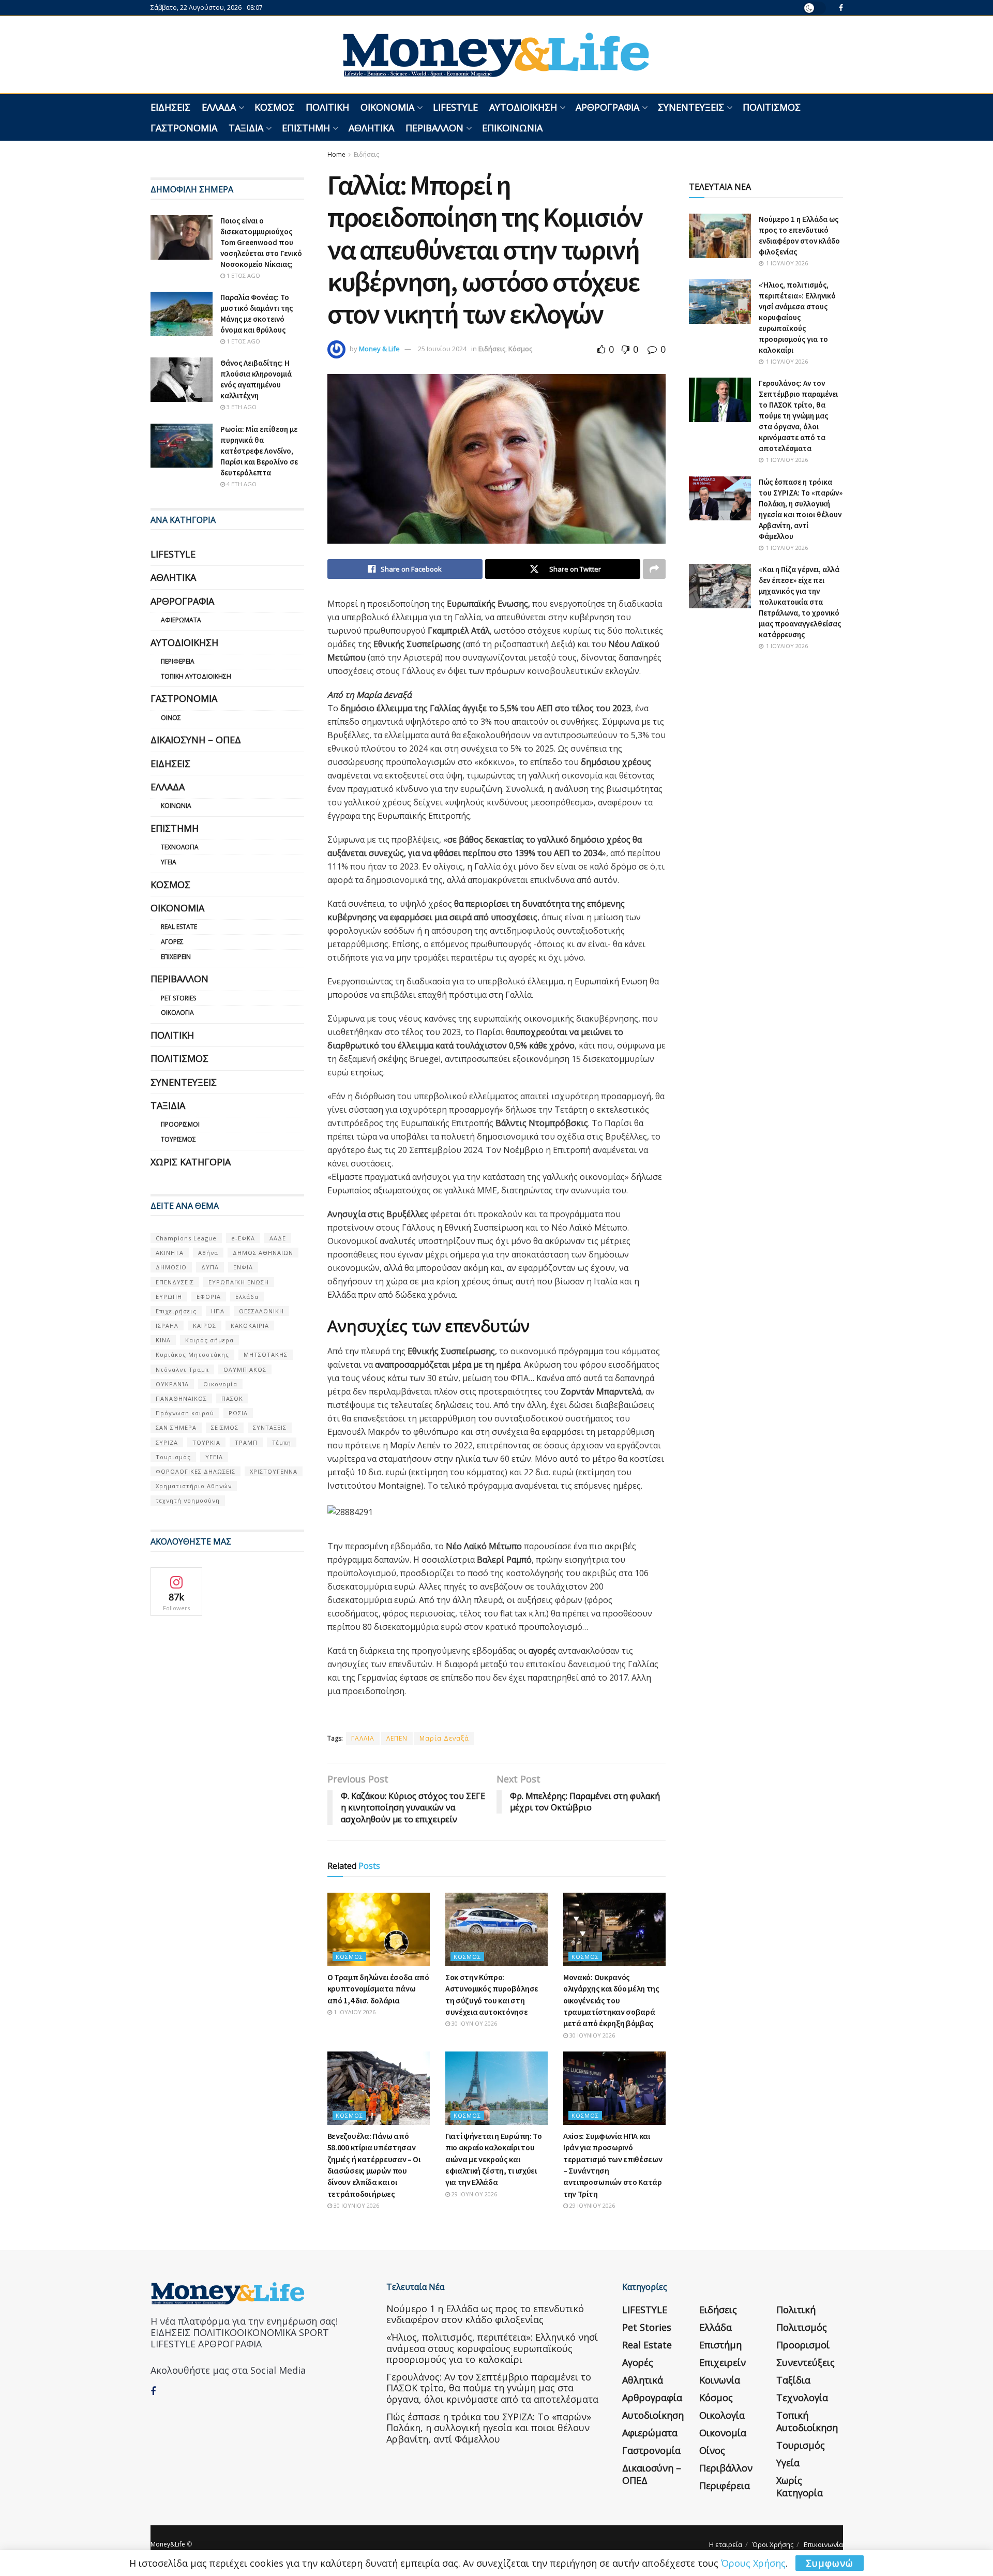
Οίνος (171, 718)
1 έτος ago (243, 275)
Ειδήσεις (170, 107)
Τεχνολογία (180, 847)
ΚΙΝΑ (163, 1340)
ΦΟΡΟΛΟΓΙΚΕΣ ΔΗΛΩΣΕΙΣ (195, 1471)
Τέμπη (282, 1442)
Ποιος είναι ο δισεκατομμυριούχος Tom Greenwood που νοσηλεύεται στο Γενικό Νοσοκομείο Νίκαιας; (261, 242)
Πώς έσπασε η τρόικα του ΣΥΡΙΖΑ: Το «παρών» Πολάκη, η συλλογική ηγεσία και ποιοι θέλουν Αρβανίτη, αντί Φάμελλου (489, 2428)
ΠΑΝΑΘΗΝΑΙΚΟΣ (181, 1398)
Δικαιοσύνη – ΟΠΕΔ (196, 740)
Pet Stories (178, 998)
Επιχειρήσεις (176, 1311)
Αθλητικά (371, 128)
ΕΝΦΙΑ (243, 1267)
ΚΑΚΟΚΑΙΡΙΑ (250, 1326)
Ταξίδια (246, 128)
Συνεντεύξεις (691, 107)
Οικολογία (177, 1013)
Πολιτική (327, 107)
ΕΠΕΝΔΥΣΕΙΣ (175, 1282)
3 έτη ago (241, 407)
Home (336, 154)
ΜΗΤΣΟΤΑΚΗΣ (266, 1354)
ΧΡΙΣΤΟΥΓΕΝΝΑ (274, 1471)
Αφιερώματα (181, 620)
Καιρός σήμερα (209, 1340)
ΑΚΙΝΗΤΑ (170, 1253)
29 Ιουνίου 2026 (473, 2194)
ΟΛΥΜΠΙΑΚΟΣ (245, 1369)
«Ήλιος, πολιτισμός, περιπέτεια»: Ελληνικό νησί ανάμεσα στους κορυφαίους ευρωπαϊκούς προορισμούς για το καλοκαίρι (797, 317)
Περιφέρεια (178, 661)
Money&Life (168, 2544)
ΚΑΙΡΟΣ (205, 1326)
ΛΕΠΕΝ (397, 1738)
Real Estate (179, 927)
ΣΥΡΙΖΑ (167, 1442)
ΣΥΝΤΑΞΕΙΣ (270, 1427)
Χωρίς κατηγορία (191, 1162)
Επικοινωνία (512, 128)
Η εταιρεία (726, 2544)
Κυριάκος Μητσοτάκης (192, 1354)
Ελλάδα (219, 107)
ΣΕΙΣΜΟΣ (225, 1427)
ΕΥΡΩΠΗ (169, 1297)
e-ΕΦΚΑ (243, 1238)
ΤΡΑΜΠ (246, 1442)
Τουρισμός (178, 1139)
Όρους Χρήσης (753, 2563)
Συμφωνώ (830, 2563)
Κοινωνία (176, 806)
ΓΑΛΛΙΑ (363, 1738)
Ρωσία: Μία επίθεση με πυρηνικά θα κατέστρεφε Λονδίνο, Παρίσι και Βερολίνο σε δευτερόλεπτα (259, 451)
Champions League (186, 1238)
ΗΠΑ (218, 1311)
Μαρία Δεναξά (444, 1738)
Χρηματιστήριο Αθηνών (194, 1486)
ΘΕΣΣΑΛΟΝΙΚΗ (261, 1311)
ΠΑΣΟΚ (232, 1398)
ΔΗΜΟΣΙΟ (171, 1267)
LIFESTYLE (455, 107)
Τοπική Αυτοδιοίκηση (196, 676)
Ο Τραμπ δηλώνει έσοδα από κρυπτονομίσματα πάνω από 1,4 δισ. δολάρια (378, 1989)
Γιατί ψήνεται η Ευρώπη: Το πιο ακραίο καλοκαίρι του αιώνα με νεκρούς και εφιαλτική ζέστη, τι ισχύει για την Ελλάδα (494, 2159)
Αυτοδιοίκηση (523, 107)
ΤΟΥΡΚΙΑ (206, 1442)
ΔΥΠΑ (210, 1267)
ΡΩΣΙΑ (238, 1413)
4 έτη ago (241, 484)
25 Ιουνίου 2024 (442, 349)
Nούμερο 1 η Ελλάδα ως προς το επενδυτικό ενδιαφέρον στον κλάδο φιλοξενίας (485, 2314)
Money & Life (379, 349)
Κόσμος (274, 107)
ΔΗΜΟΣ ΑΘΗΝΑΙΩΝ (263, 1253)
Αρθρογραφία (607, 107)
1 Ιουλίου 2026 (354, 2012)
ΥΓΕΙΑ (214, 1457)
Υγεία (169, 862)
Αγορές (172, 942)
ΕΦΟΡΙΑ (209, 1297)
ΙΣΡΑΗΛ (167, 1326)
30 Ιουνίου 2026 (473, 2023)
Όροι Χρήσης (773, 2544)
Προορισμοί (180, 1124)
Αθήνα (208, 1253)
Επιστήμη (306, 128)
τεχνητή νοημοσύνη (188, 1500)
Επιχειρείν (176, 957)
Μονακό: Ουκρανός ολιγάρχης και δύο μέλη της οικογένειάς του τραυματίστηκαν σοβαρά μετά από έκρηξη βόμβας (611, 2000)
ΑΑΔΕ (278, 1238)
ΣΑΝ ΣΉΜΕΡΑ (176, 1427)
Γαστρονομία (184, 128)
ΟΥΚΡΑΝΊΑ (172, 1384)
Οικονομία (387, 107)
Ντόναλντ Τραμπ (182, 1369)
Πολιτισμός (772, 107)
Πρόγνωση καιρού (185, 1413)
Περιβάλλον (434, 128)
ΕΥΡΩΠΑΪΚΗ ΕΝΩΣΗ (239, 1282)
